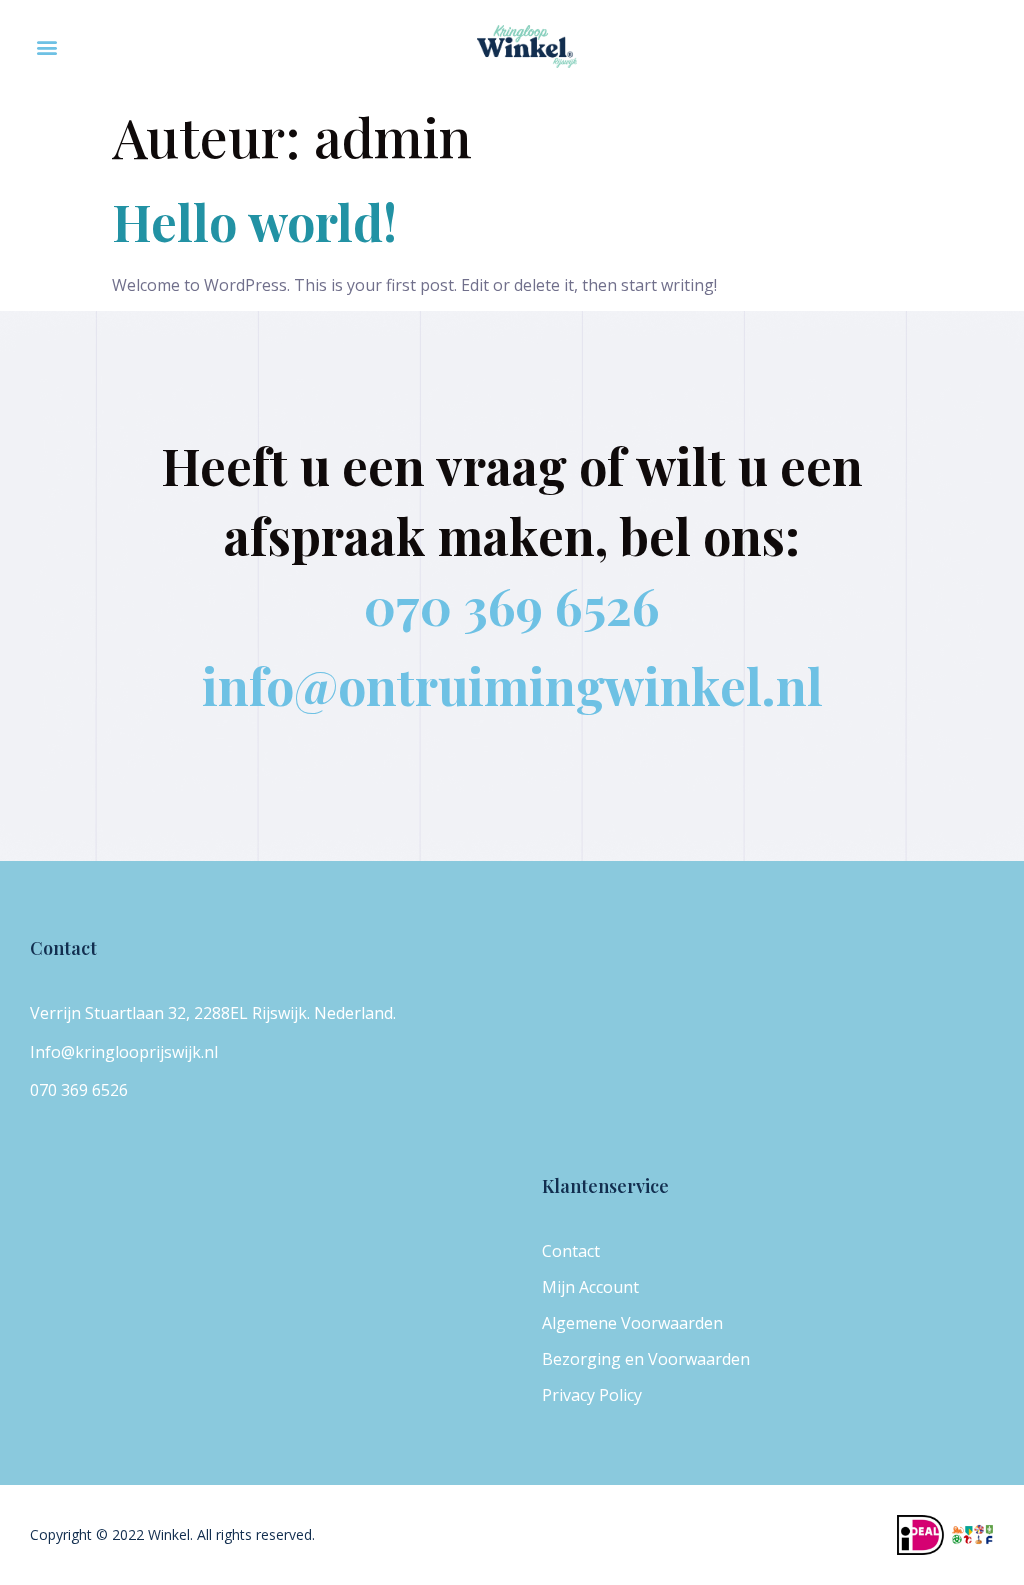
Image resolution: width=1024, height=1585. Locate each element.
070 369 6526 (512, 605)
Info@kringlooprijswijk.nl (124, 1052)
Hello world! (254, 221)
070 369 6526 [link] (79, 1090)
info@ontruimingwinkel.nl (512, 685)
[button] (46, 46)
